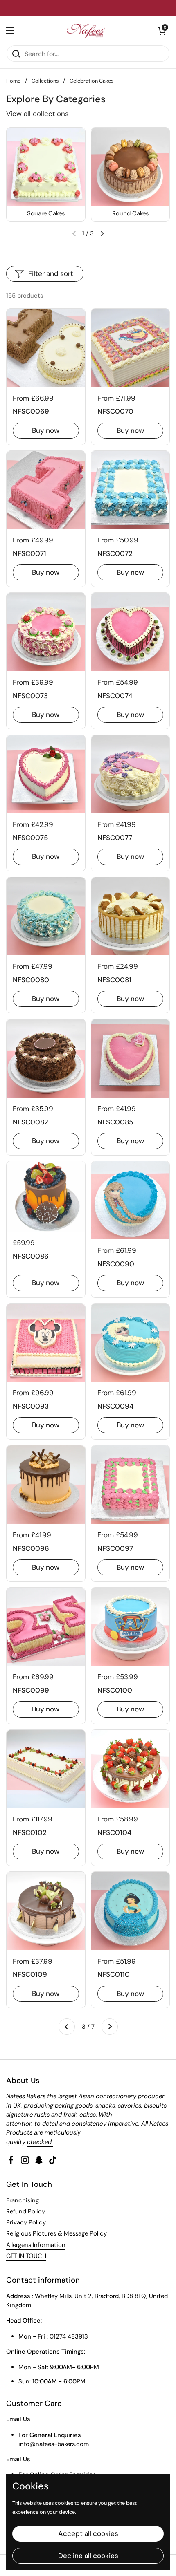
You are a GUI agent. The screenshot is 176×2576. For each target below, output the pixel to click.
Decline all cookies (88, 2556)
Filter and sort (51, 273)
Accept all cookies (88, 2533)
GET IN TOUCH (26, 2256)
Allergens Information (36, 2245)
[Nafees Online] (86, 31)
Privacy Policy (26, 2222)
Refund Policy (26, 2211)
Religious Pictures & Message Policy (56, 2233)
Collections (45, 81)
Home (13, 81)
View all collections (37, 114)
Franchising (23, 2200)
